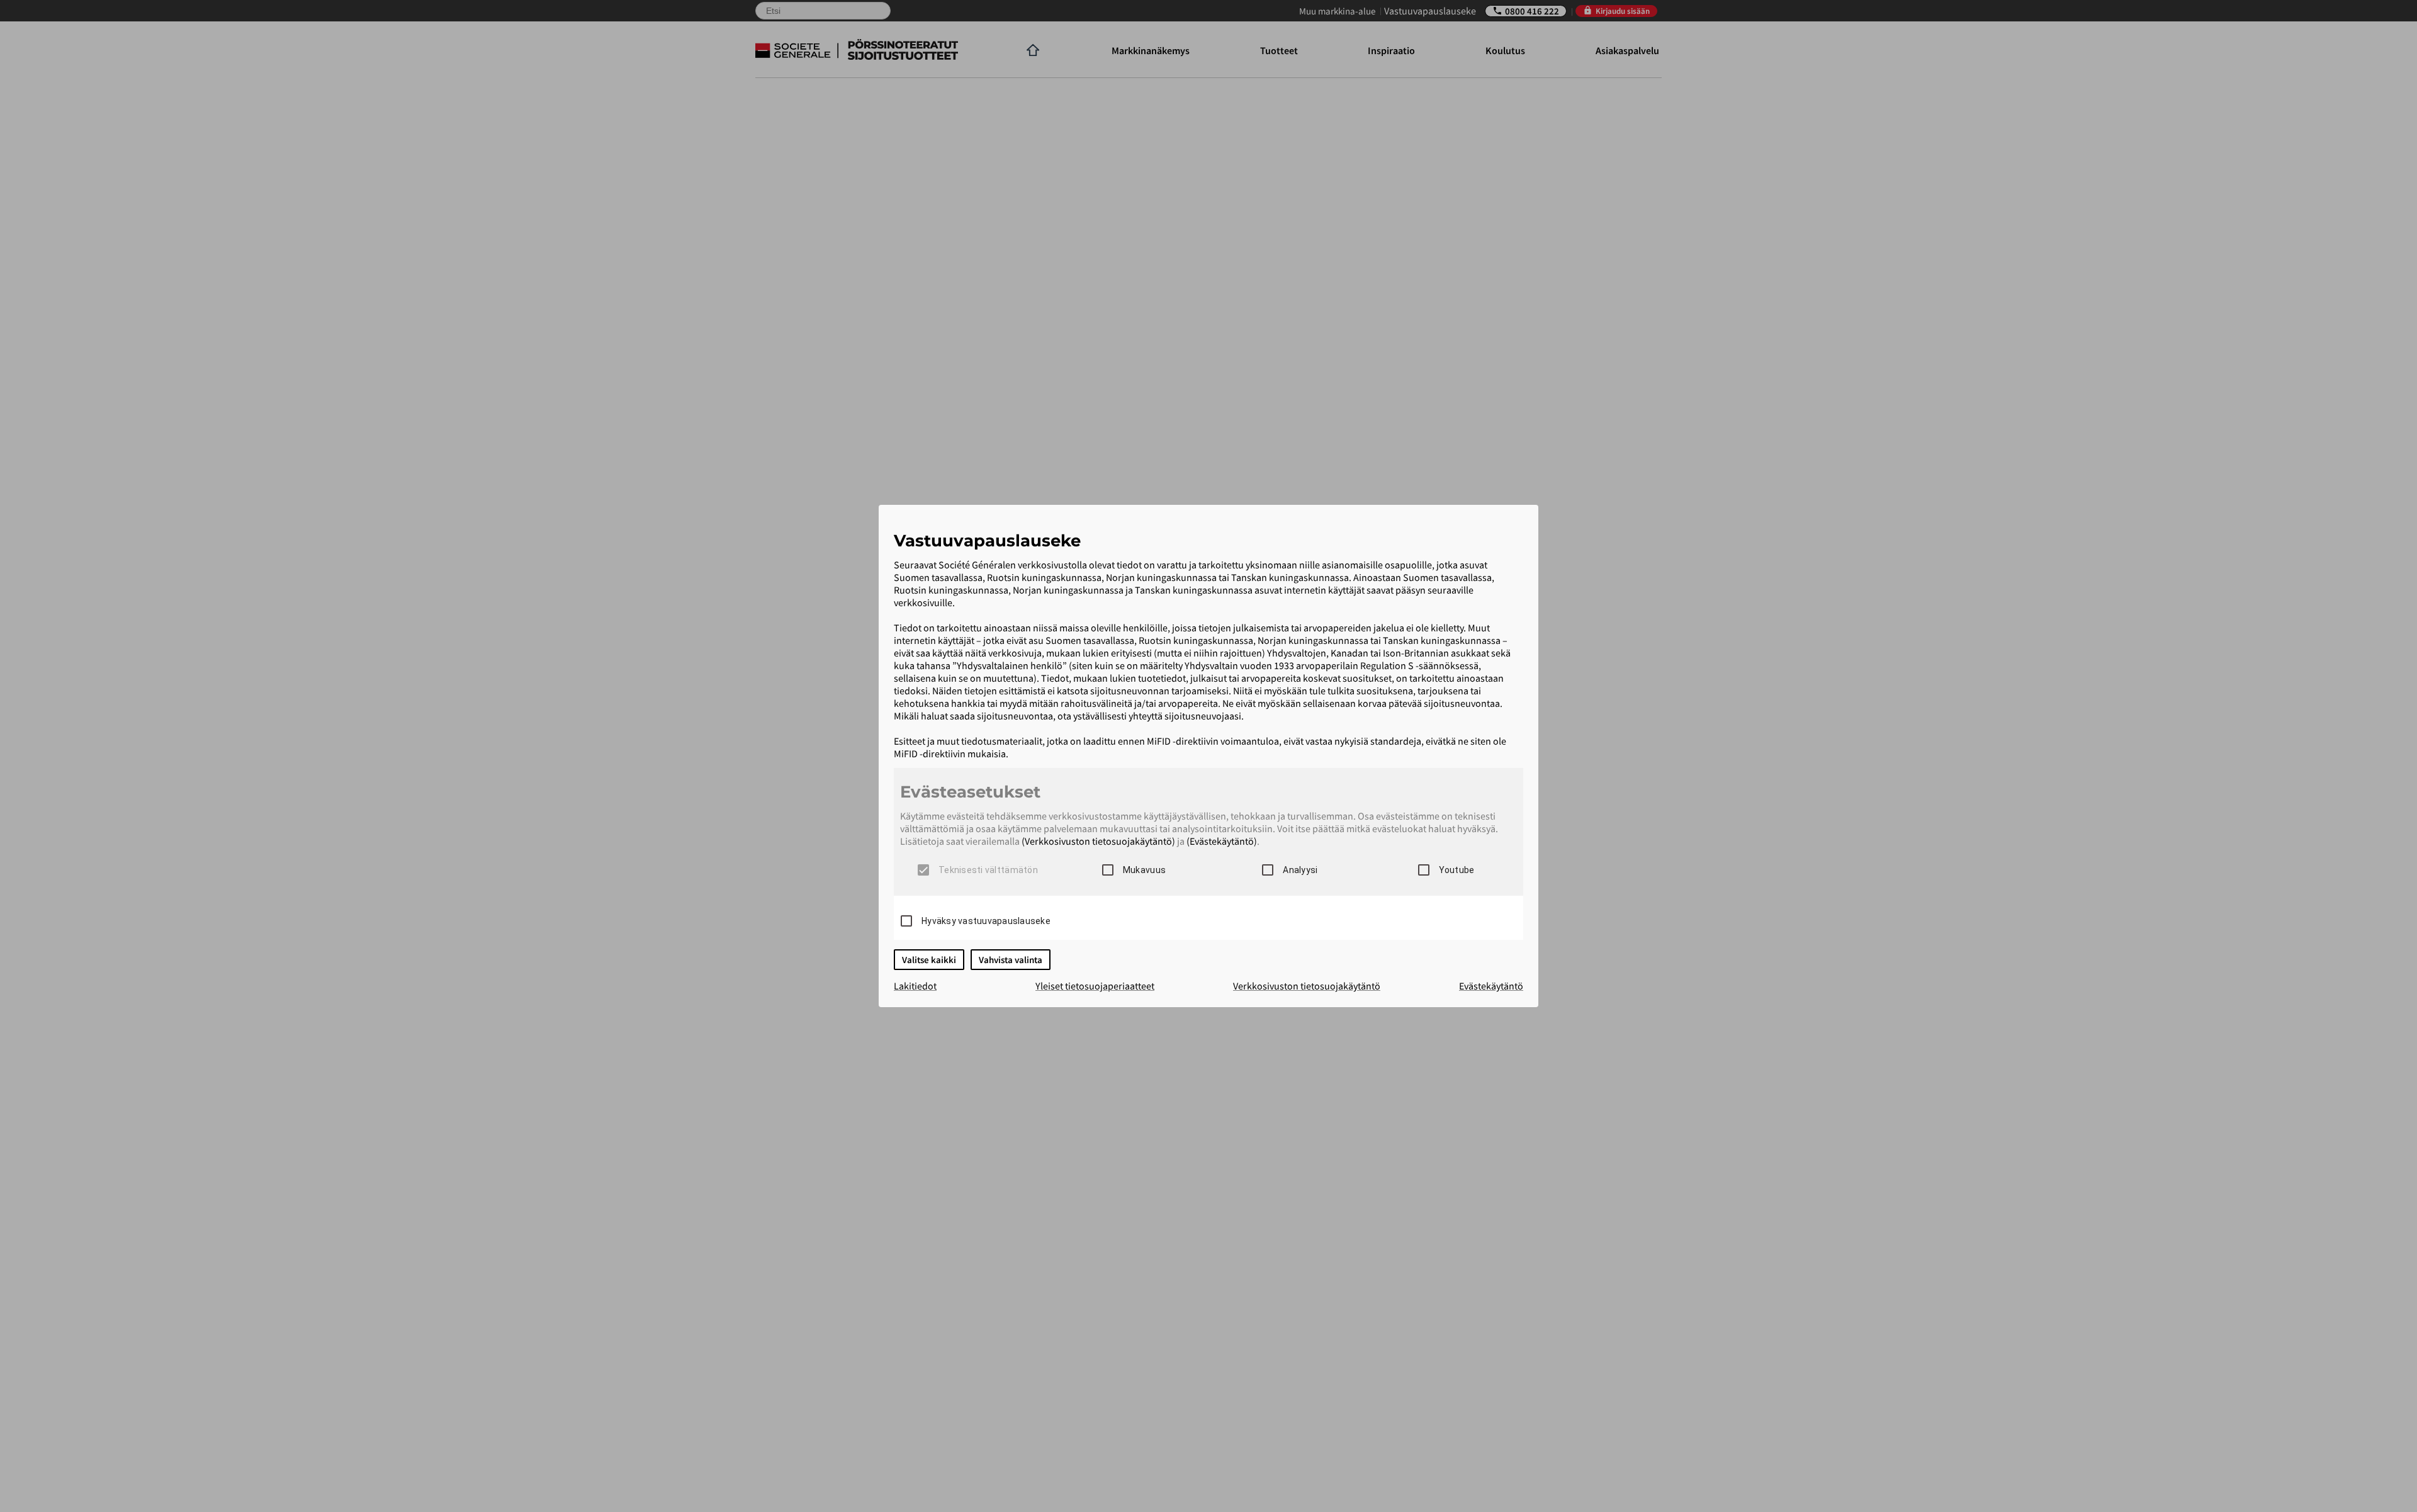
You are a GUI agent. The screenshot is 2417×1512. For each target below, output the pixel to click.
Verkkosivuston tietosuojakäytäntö (1307, 986)
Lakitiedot (915, 986)
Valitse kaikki (929, 960)
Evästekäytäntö (1491, 986)
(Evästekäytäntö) (1222, 841)
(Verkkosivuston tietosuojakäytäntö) (1098, 841)
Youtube (1457, 870)
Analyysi (1300, 870)
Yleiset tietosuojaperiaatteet (1095, 986)
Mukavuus (1144, 870)
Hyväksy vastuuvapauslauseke (986, 921)
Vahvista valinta (1011, 960)
